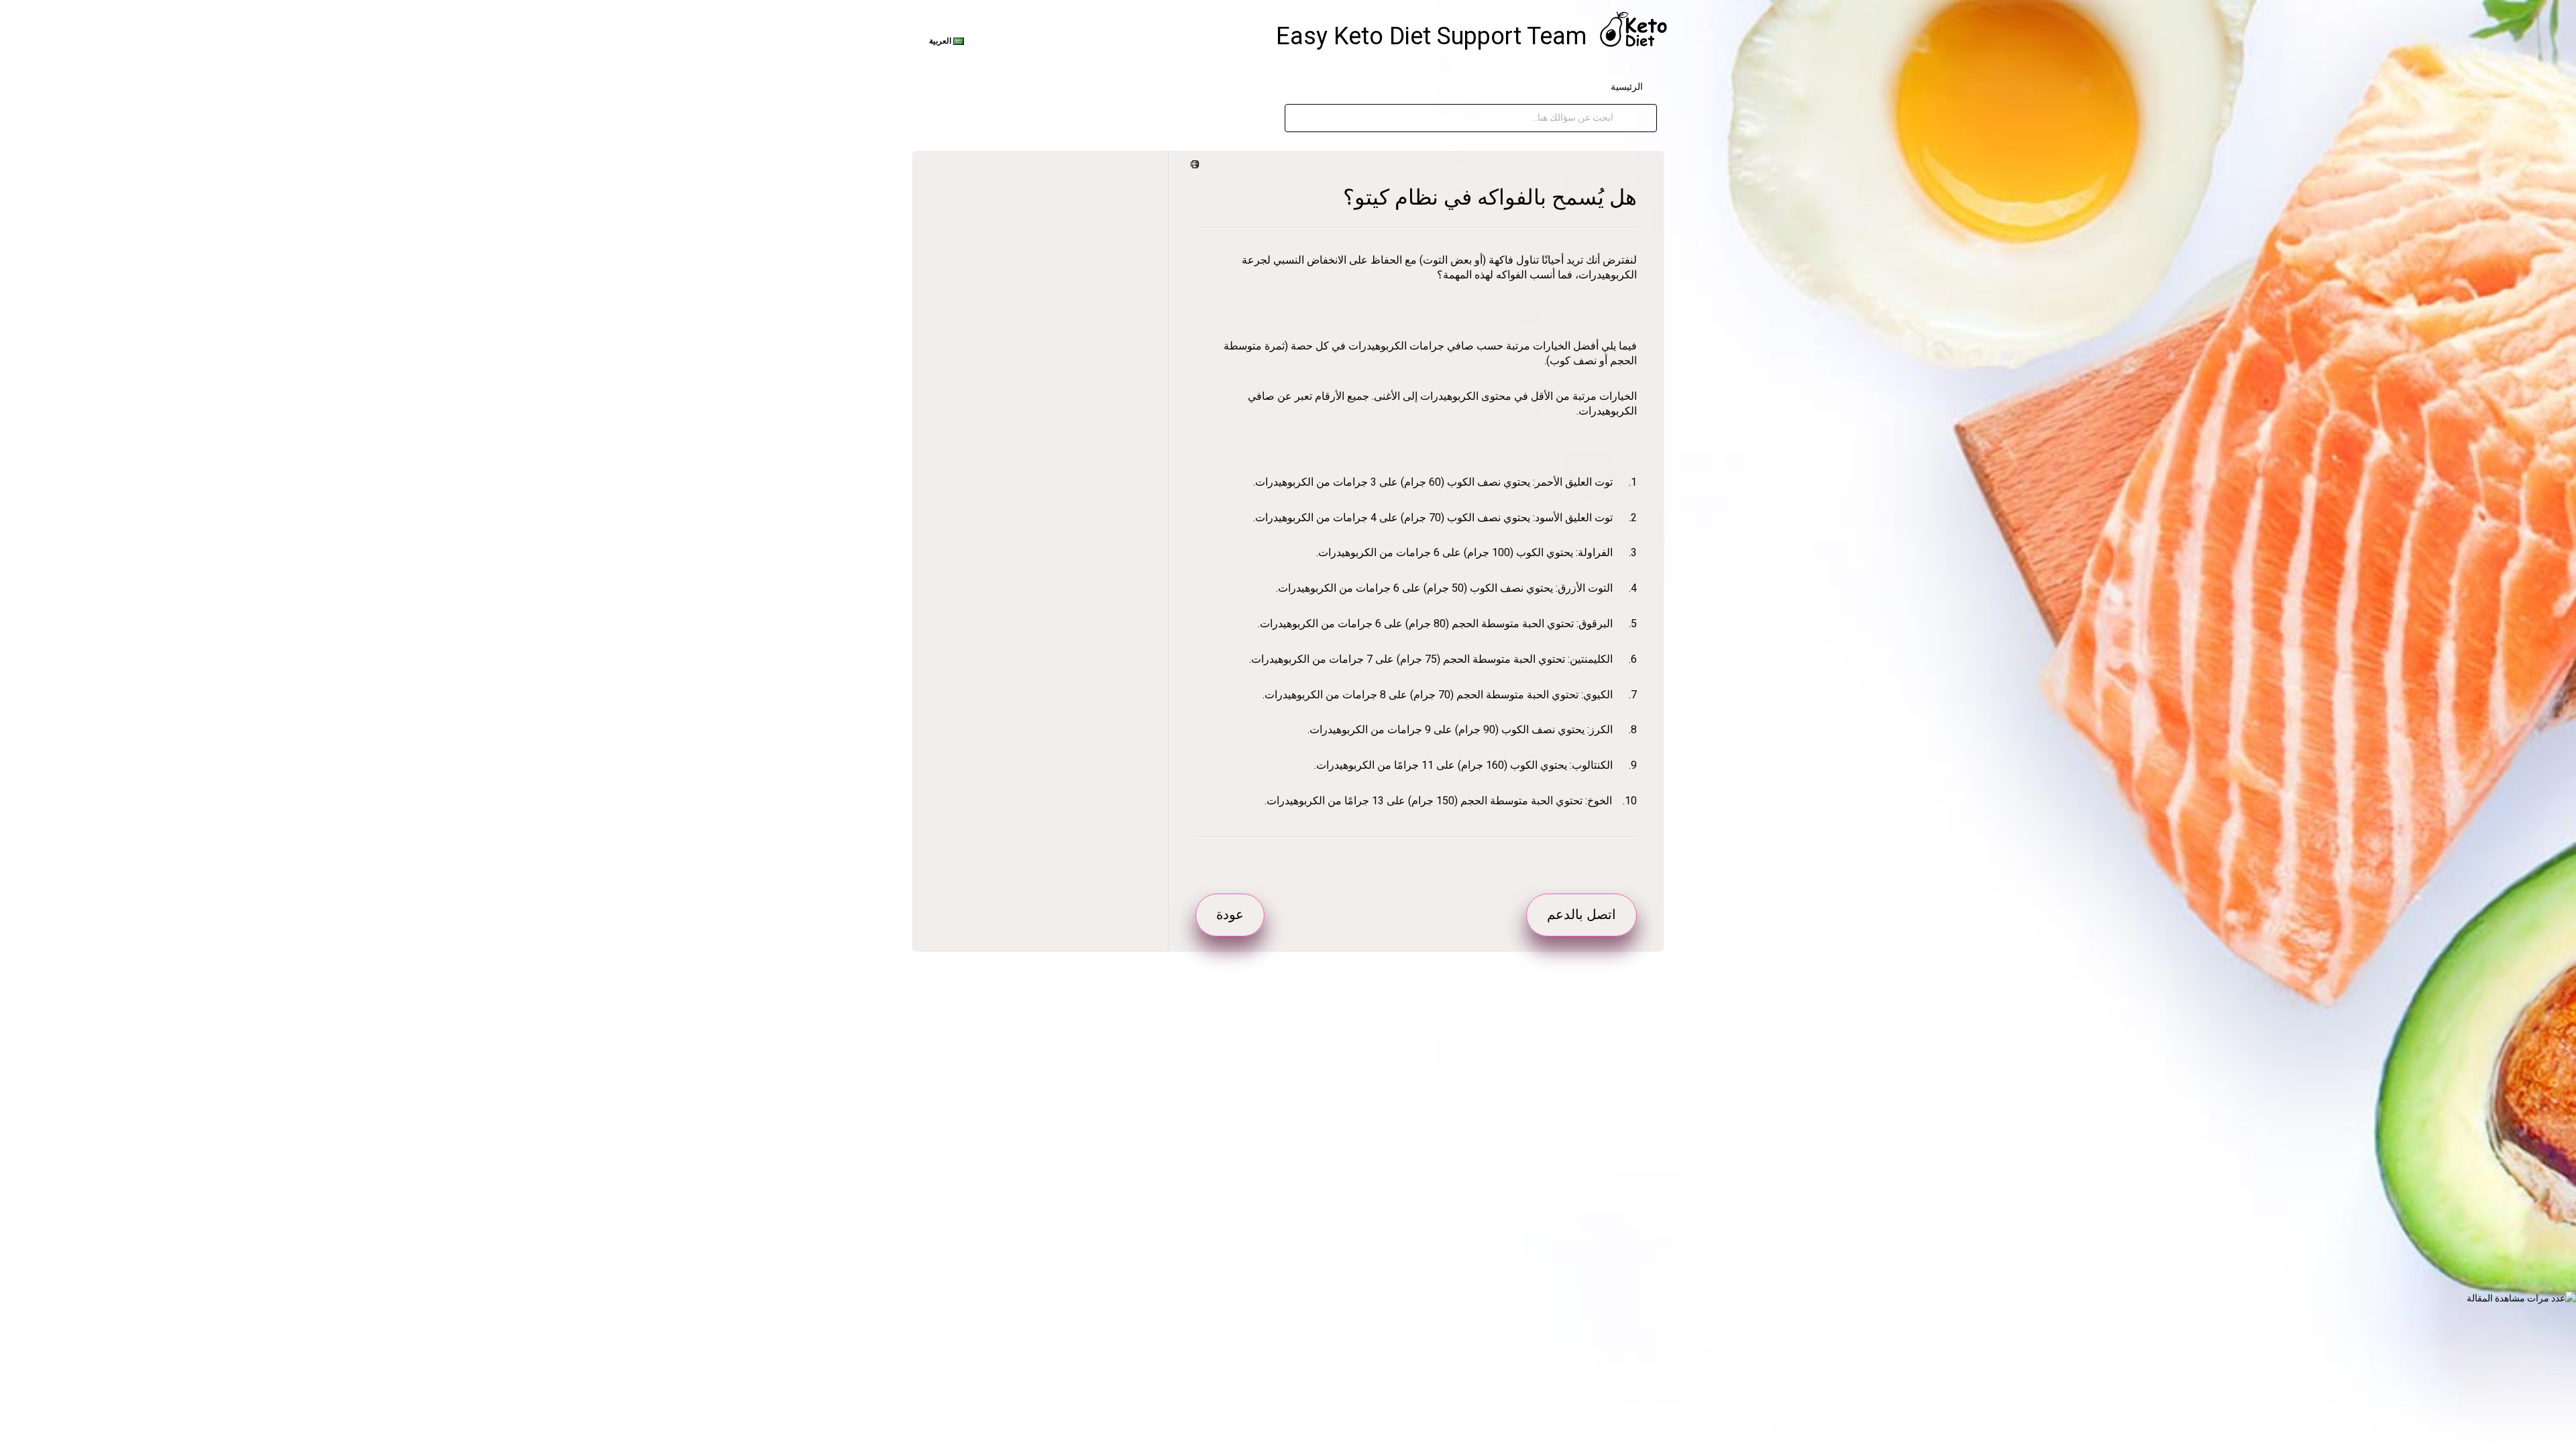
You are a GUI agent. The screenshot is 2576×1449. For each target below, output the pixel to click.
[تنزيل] (1313, 562)
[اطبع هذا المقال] (1197, 165)
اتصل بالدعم (1581, 914)
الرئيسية (1627, 87)
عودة (1230, 914)
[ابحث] (1627, 118)
